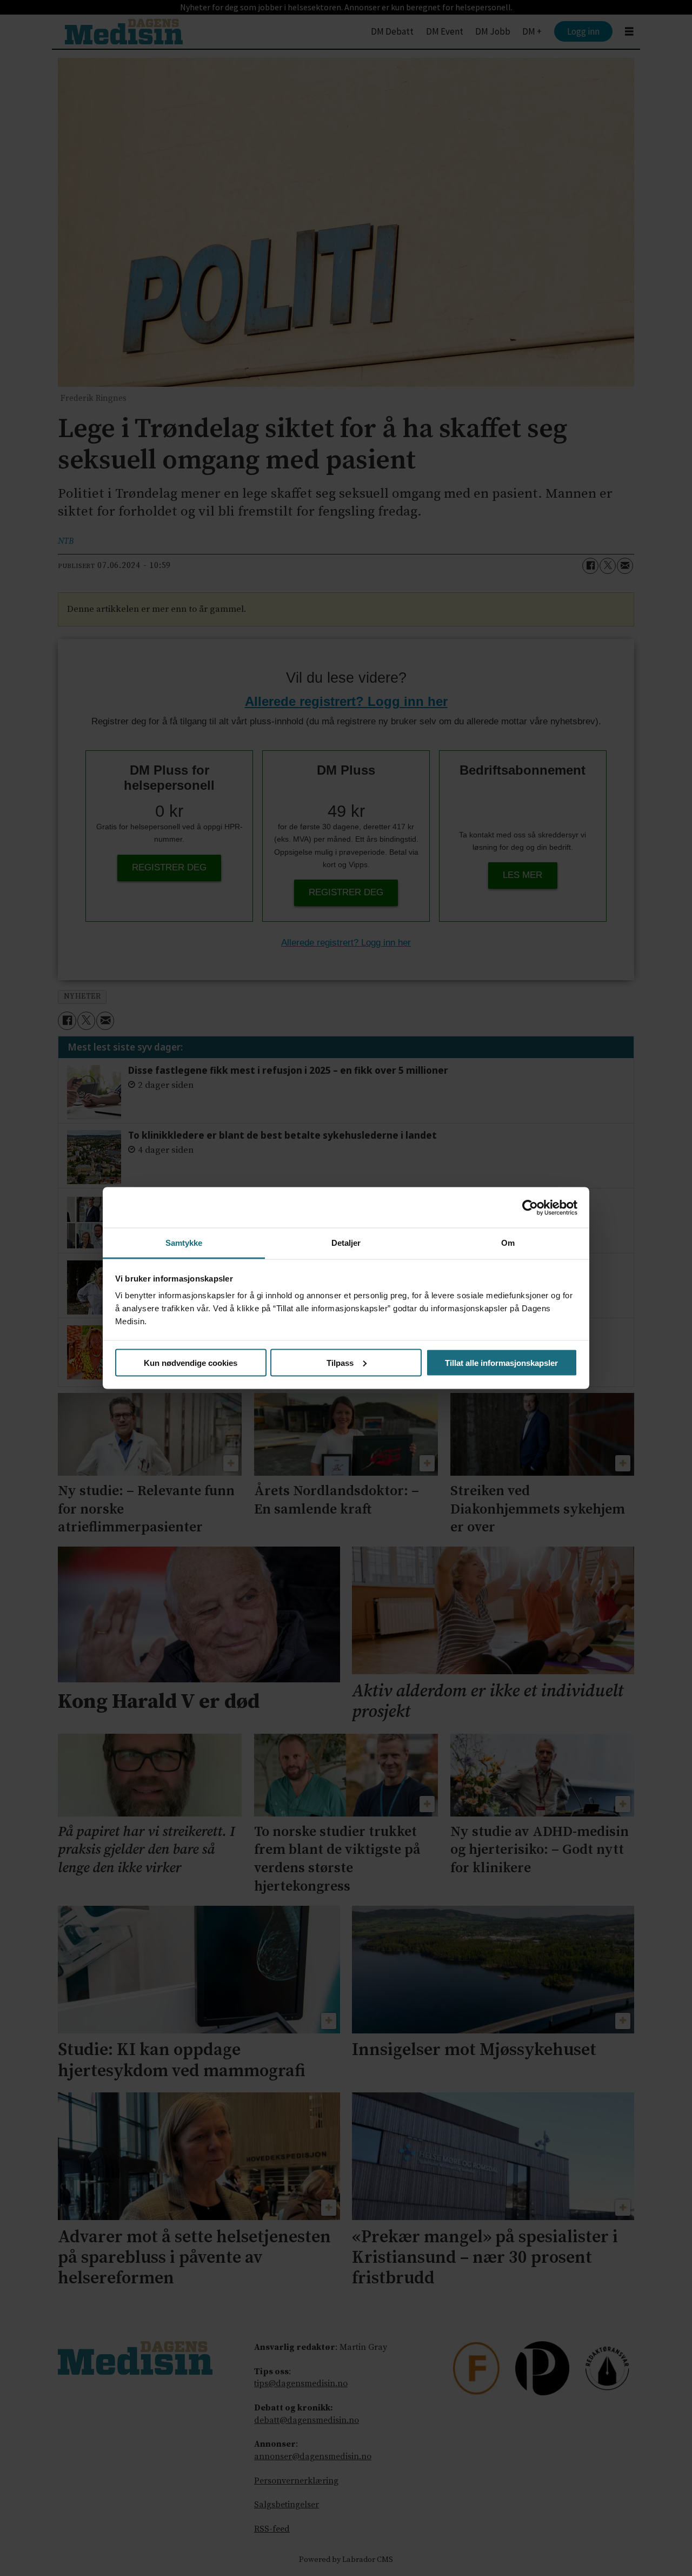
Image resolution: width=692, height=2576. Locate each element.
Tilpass (340, 1362)
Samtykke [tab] (184, 1243)
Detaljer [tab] (346, 1243)
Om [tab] (508, 1243)
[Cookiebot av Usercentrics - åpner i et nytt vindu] (530, 1207)
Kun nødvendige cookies (191, 1362)
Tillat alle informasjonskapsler (501, 1362)
